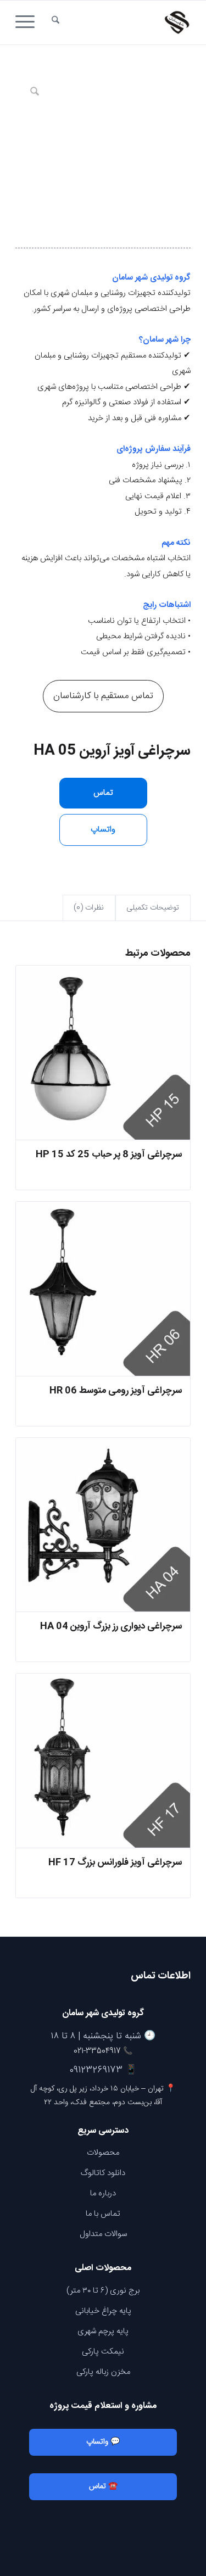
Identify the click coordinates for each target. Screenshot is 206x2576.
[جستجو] (55, 23)
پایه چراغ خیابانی (103, 2311)
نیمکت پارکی (103, 2352)
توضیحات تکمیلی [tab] (153, 908)
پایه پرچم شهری (103, 2331)
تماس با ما (103, 2214)
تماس (103, 793)
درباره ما (103, 2193)
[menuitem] (55, 23)
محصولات (103, 2153)
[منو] (29, 23)
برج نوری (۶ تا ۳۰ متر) (103, 2291)
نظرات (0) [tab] (89, 908)
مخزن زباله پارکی (103, 2372)
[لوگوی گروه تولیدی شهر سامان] (121, 23)
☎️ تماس (103, 2486)
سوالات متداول (103, 2234)
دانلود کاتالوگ (103, 2173)
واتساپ (103, 830)
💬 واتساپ (103, 2442)
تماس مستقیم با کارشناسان (103, 696)
